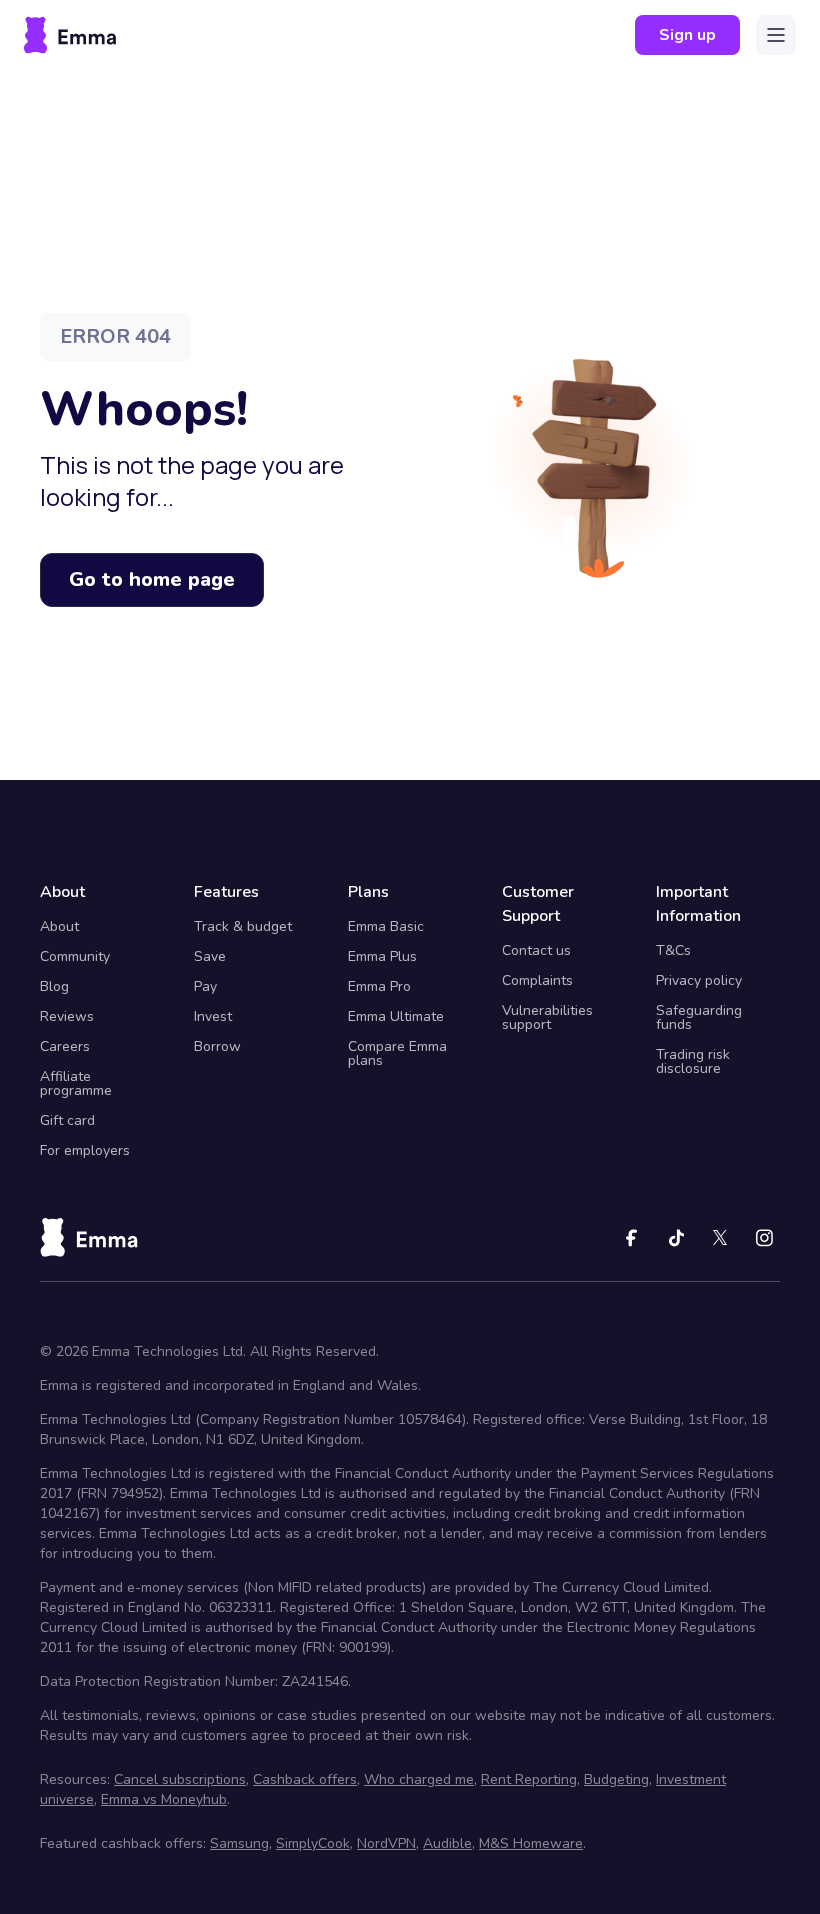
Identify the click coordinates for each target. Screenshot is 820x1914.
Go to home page (152, 579)
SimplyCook (313, 1843)
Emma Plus (382, 956)
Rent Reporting (529, 1779)
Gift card (67, 1120)
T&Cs (673, 950)
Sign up (687, 35)
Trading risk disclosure (693, 1061)
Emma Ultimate (396, 1016)
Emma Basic (386, 926)
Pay (205, 986)
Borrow (217, 1046)
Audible (447, 1843)
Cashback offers (305, 1779)
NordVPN (386, 1843)
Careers (65, 1046)
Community (75, 956)
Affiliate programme (76, 1083)
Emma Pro (379, 986)
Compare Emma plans (397, 1053)
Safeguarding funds (699, 1017)
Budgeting (616, 1779)
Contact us (536, 950)
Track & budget (243, 926)
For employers (85, 1150)
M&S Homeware (531, 1843)
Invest (213, 1016)
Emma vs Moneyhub (164, 1799)
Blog (54, 986)
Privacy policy (699, 980)
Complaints (537, 980)
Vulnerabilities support (547, 1017)
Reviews (67, 1016)
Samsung (239, 1843)
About (59, 926)
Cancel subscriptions (180, 1779)
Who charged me (419, 1779)
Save (210, 956)
